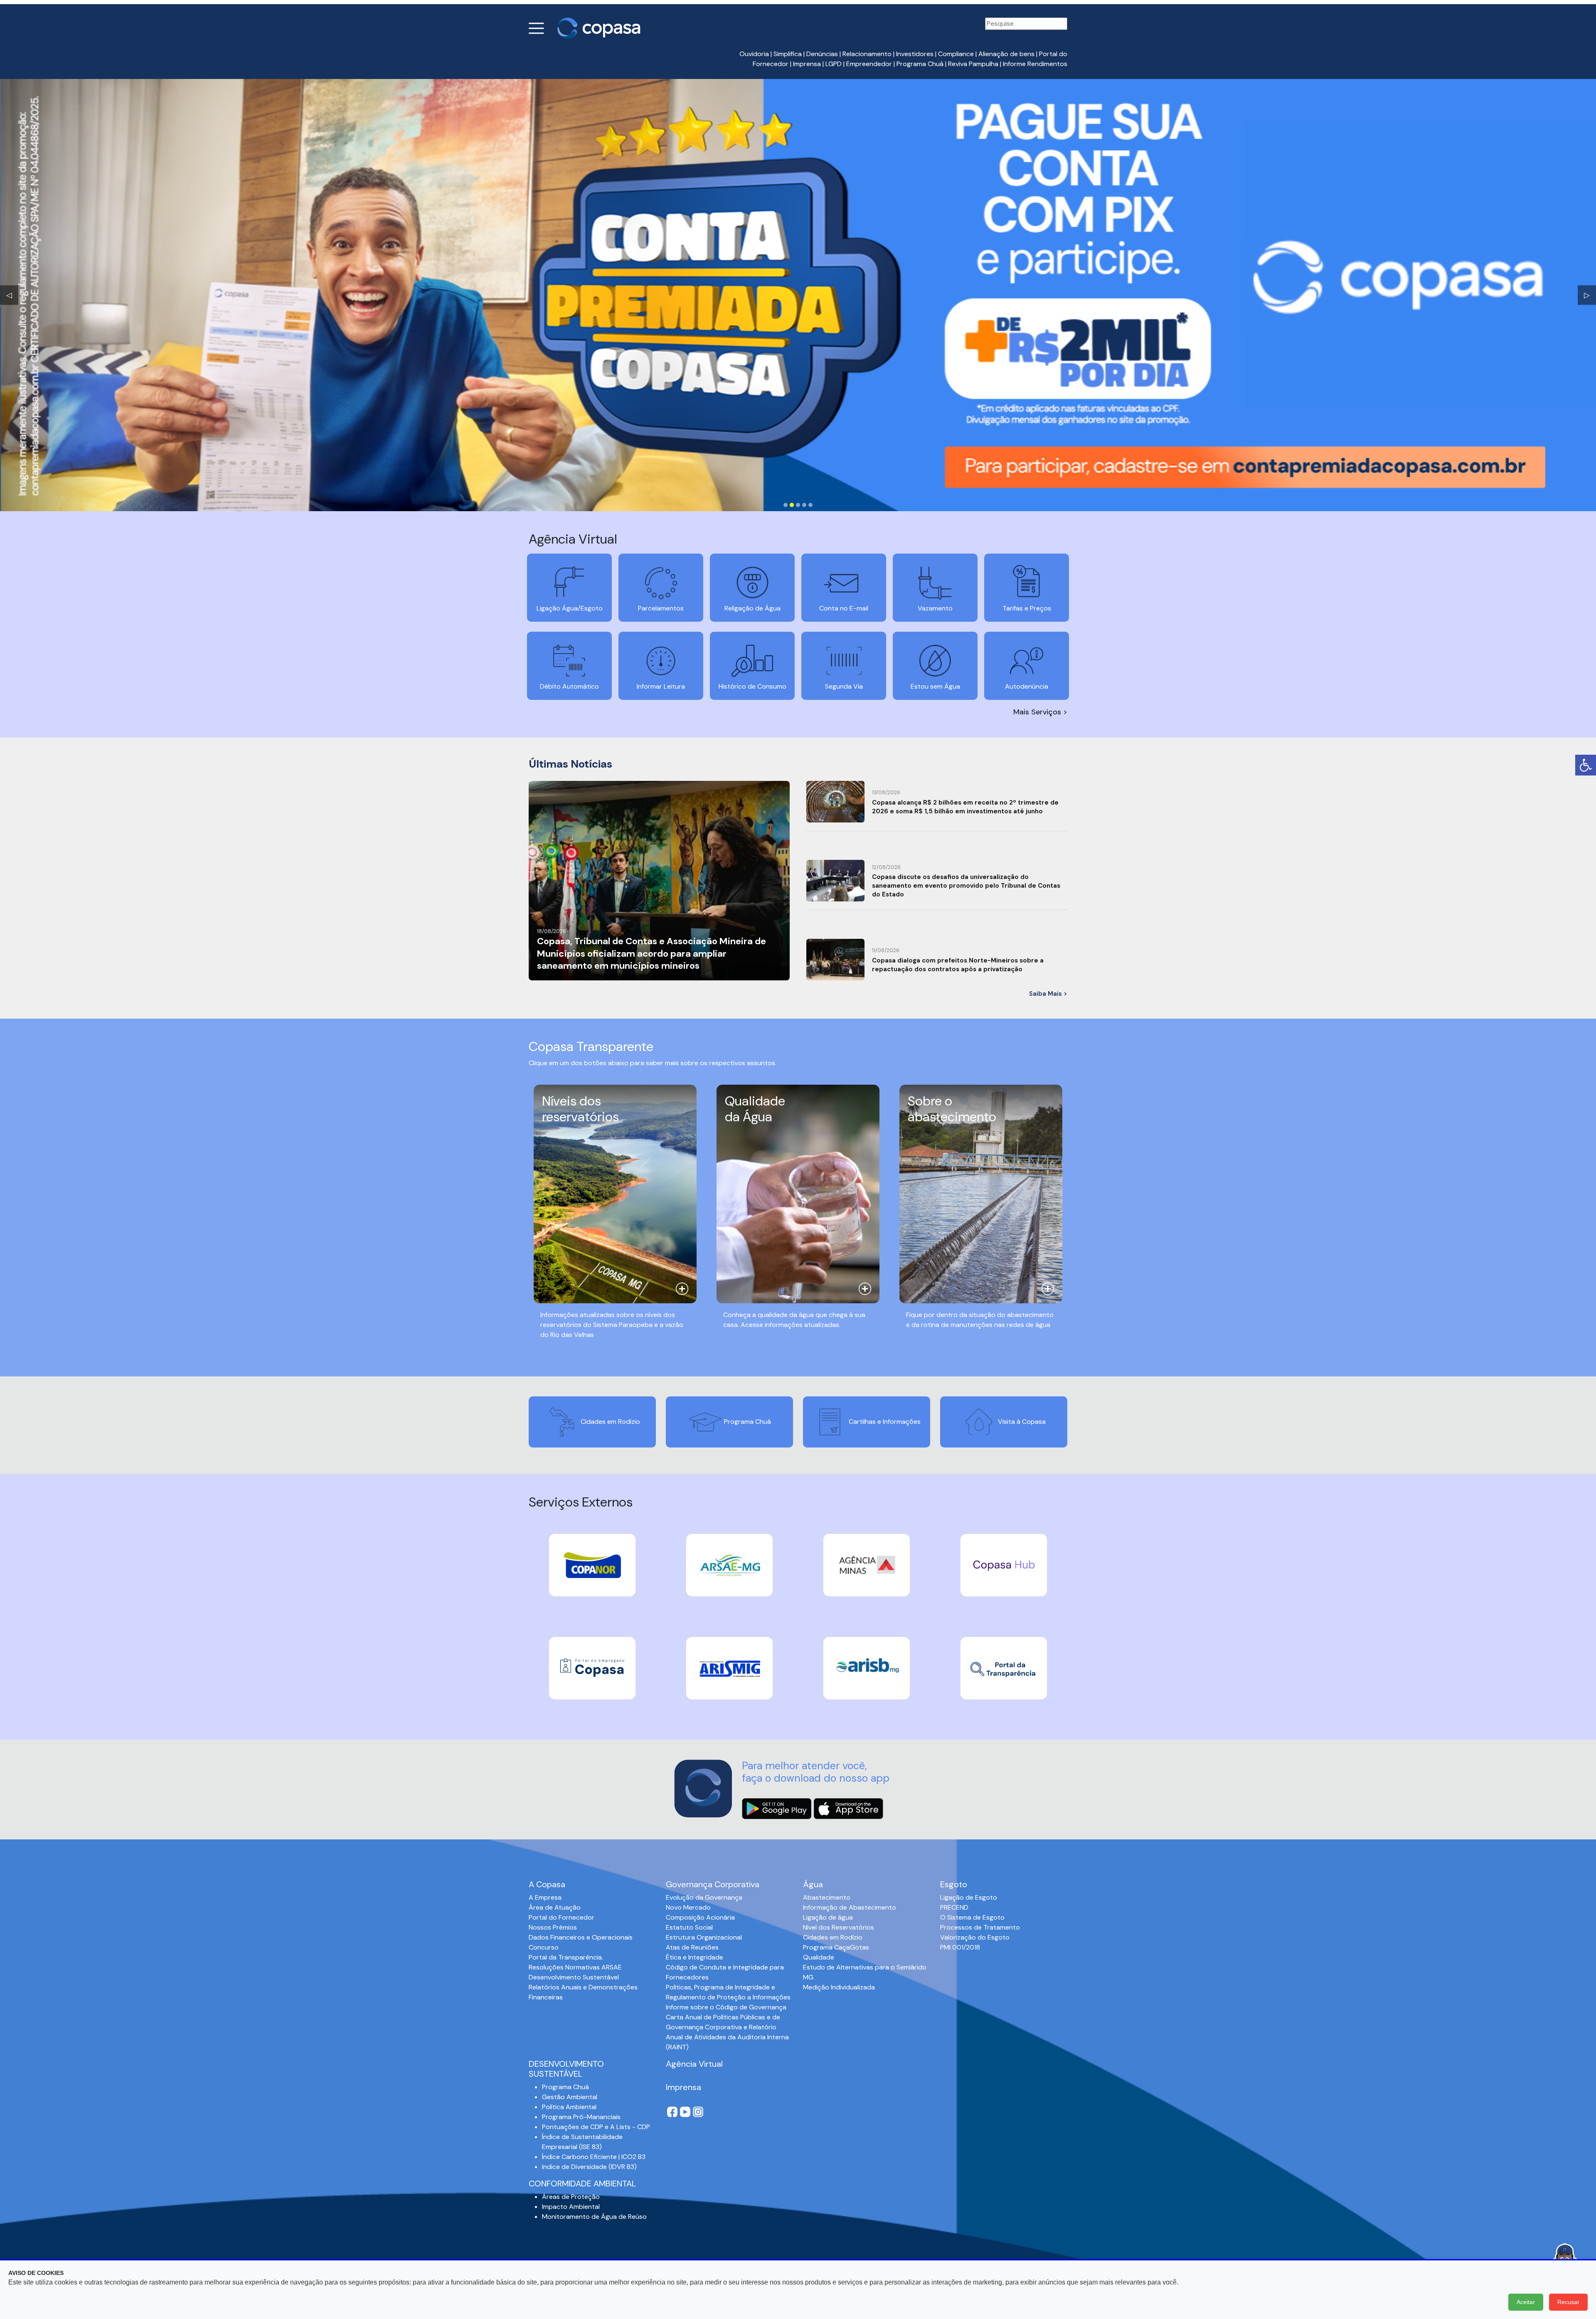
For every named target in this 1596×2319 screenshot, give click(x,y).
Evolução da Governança (704, 1897)
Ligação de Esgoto (969, 1897)
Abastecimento (827, 1897)
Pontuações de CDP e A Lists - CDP (596, 2127)
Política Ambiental (569, 2107)
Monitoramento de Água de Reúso (594, 2217)
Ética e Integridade (695, 1957)
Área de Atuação (555, 1907)
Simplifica (788, 54)
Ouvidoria (754, 54)
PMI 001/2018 (960, 1947)
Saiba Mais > (1048, 994)
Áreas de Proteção (571, 2197)
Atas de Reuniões (692, 1947)
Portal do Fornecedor (562, 1917)
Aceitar (1526, 2302)
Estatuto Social (689, 1927)
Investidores (915, 54)
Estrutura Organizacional (704, 1937)
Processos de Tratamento (980, 1927)
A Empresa (545, 1897)
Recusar (1568, 2302)
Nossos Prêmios (553, 1927)
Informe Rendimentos (1035, 64)
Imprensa (807, 64)
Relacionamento (867, 54)
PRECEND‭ (954, 1907)
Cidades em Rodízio (833, 1937)
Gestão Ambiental (570, 2097)
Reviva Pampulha (973, 64)
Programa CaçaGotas (836, 1947)
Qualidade (819, 1957)
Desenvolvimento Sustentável (574, 1977)
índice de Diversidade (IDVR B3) (589, 2167)
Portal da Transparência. (566, 1957)
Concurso (544, 1947)
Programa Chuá (920, 64)
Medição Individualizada (839, 1987)
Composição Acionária (700, 1917)
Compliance (956, 54)
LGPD (834, 64)
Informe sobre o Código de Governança (726, 2007)
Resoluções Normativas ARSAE (575, 1967)
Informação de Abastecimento (850, 1907)
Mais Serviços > (1040, 712)
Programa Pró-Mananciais (581, 2117)
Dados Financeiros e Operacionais (581, 1937)
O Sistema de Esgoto (972, 1917)
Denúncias (822, 54)
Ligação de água (828, 1917)
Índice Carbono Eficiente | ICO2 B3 (594, 2157)
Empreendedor (869, 64)
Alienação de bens (1006, 54)
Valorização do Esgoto (975, 1937)
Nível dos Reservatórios (839, 1927)
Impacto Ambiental (571, 2207)
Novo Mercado (688, 1907)
